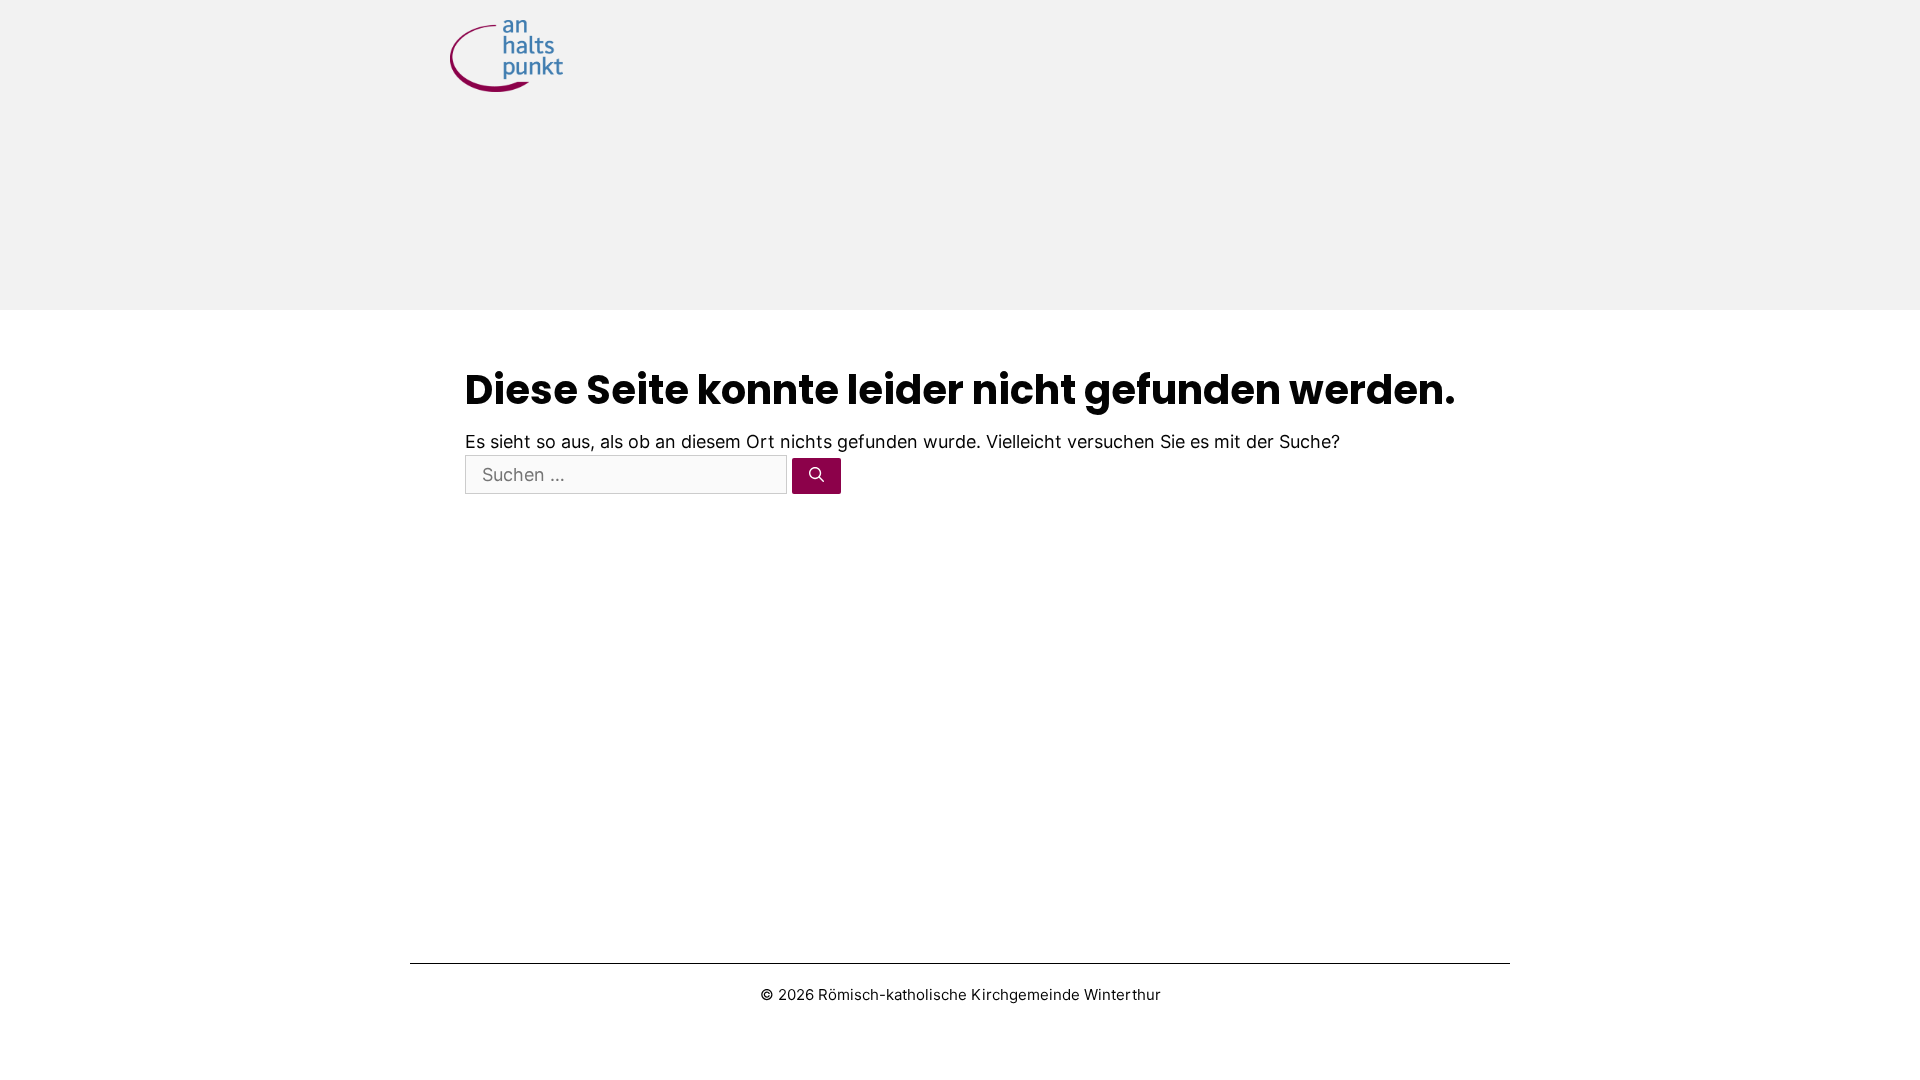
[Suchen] (816, 476)
